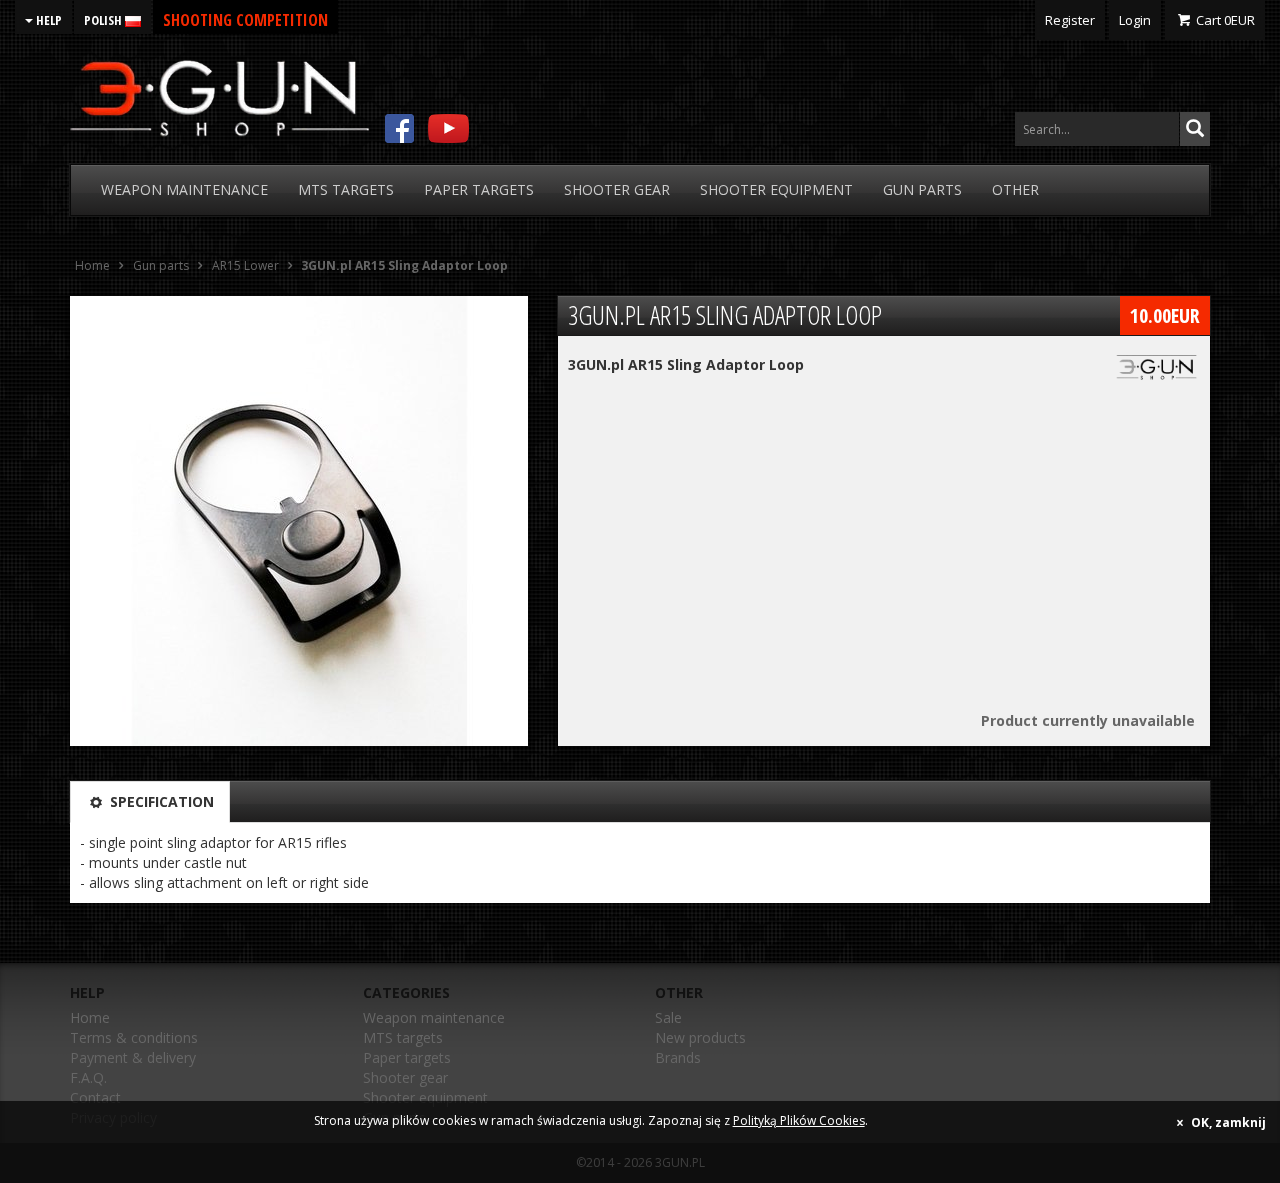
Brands (678, 1057)
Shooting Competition (245, 20)
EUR (1225, 20)
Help (47, 20)
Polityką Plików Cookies (799, 1120)
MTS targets (403, 1037)
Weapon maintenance (434, 1017)
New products (700, 1037)
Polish (104, 20)
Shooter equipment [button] (776, 189)
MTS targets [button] (346, 189)
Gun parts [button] (922, 189)
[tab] (150, 802)
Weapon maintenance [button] (184, 189)
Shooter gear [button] (617, 189)
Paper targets (407, 1057)
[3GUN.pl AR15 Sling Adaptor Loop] (299, 521)
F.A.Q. (88, 1077)
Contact (95, 1097)
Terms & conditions (134, 1037)
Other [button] (1015, 189)
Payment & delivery (133, 1057)
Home (90, 1017)
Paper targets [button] (479, 189)
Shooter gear (405, 1077)
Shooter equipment (425, 1097)
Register (1070, 20)
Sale (668, 1017)
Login (1135, 20)
